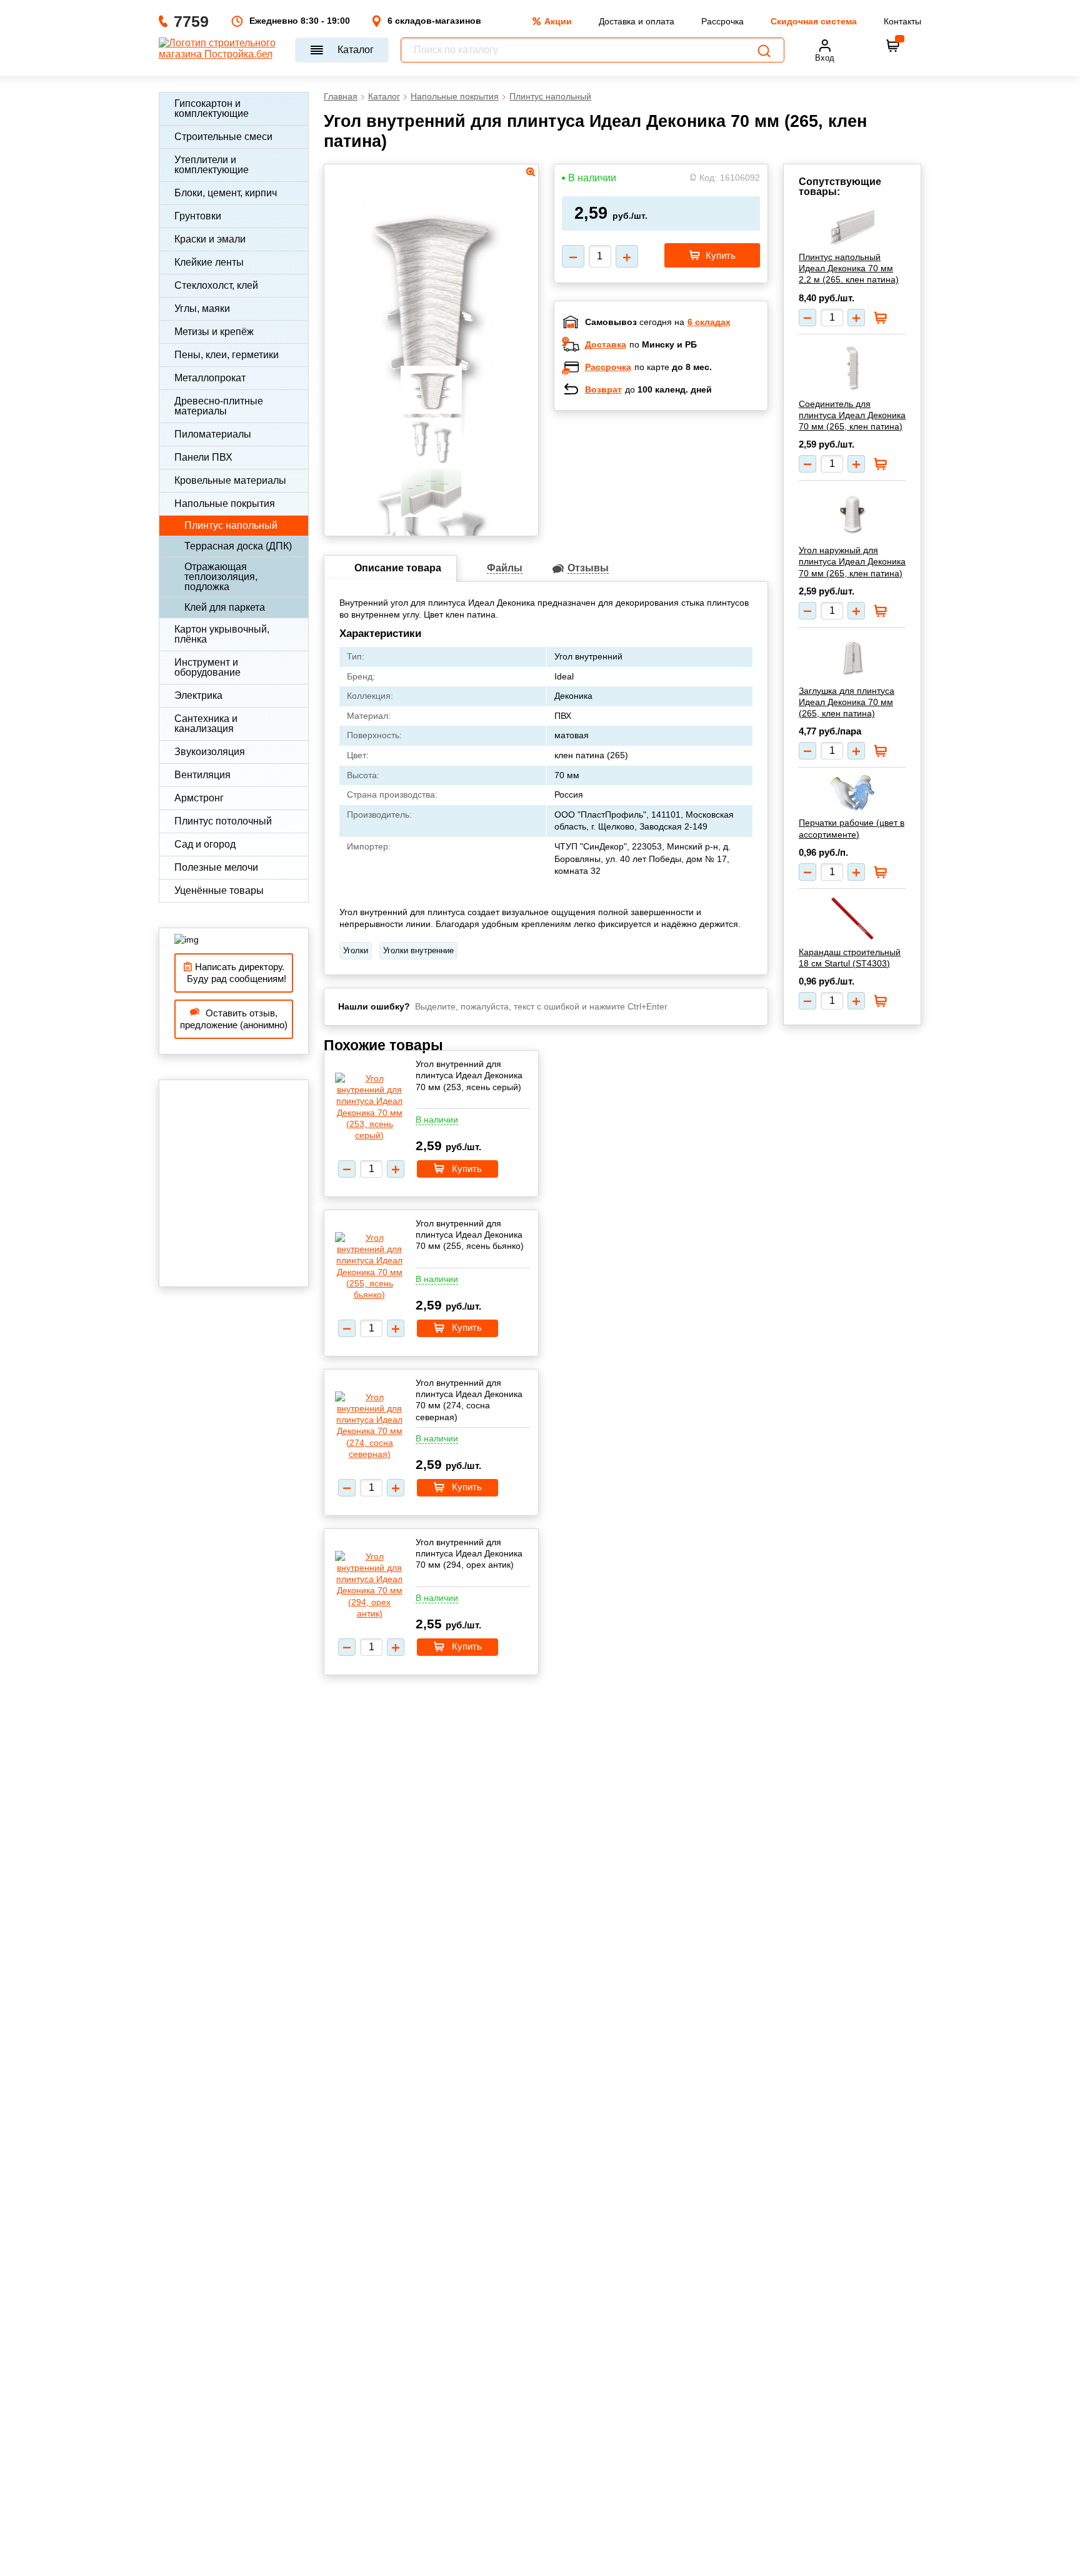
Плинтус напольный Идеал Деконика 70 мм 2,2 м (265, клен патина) (849, 268)
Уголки (356, 950)
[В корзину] (893, 46)
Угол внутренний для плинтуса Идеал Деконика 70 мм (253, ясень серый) (469, 1075)
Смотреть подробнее (674, 501)
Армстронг (199, 798)
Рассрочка (722, 21)
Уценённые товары (219, 890)
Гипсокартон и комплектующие (212, 108)
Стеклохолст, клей (216, 285)
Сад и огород (205, 844)
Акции (558, 21)
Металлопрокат (210, 378)
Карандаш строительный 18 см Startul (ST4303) (850, 958)
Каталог (356, 50)
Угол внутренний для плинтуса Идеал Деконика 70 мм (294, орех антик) (469, 1553)
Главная (341, 96)
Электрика (198, 695)
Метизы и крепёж (214, 332)
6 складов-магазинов (434, 21)
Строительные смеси (223, 137)
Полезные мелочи (216, 867)
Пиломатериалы (213, 434)
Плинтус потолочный (223, 821)
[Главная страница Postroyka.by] (221, 50)
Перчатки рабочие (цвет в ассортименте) (852, 828)
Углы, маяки (202, 308)
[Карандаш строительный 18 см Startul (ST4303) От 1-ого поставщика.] (852, 918)
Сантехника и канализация (206, 724)
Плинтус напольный (231, 525)
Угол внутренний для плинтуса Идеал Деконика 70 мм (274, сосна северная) (469, 1400)
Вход (825, 58)
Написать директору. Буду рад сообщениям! (234, 973)
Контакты (902, 21)
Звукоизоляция (210, 752)
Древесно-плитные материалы (219, 406)
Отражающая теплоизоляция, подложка (221, 577)
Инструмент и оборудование (207, 667)
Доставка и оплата (637, 21)
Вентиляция (202, 775)
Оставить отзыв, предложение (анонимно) (234, 1019)
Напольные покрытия (225, 504)
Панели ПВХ (203, 457)
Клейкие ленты (209, 262)
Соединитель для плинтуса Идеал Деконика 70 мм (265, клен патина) (852, 415)
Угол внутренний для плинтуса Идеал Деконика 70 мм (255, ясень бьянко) (470, 1235)
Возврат (603, 389)
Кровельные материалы (230, 480)
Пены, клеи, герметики (227, 355)
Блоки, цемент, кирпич (226, 193)
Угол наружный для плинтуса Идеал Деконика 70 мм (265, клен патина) (852, 561)
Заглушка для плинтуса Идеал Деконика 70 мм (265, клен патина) (847, 702)
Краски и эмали (210, 239)
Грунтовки (198, 216)
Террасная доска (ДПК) (238, 546)
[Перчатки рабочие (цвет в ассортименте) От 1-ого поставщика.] (852, 793)
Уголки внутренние (418, 950)
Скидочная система (814, 21)
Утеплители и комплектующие (212, 165)
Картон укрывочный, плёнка (222, 634)
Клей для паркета (225, 607)
